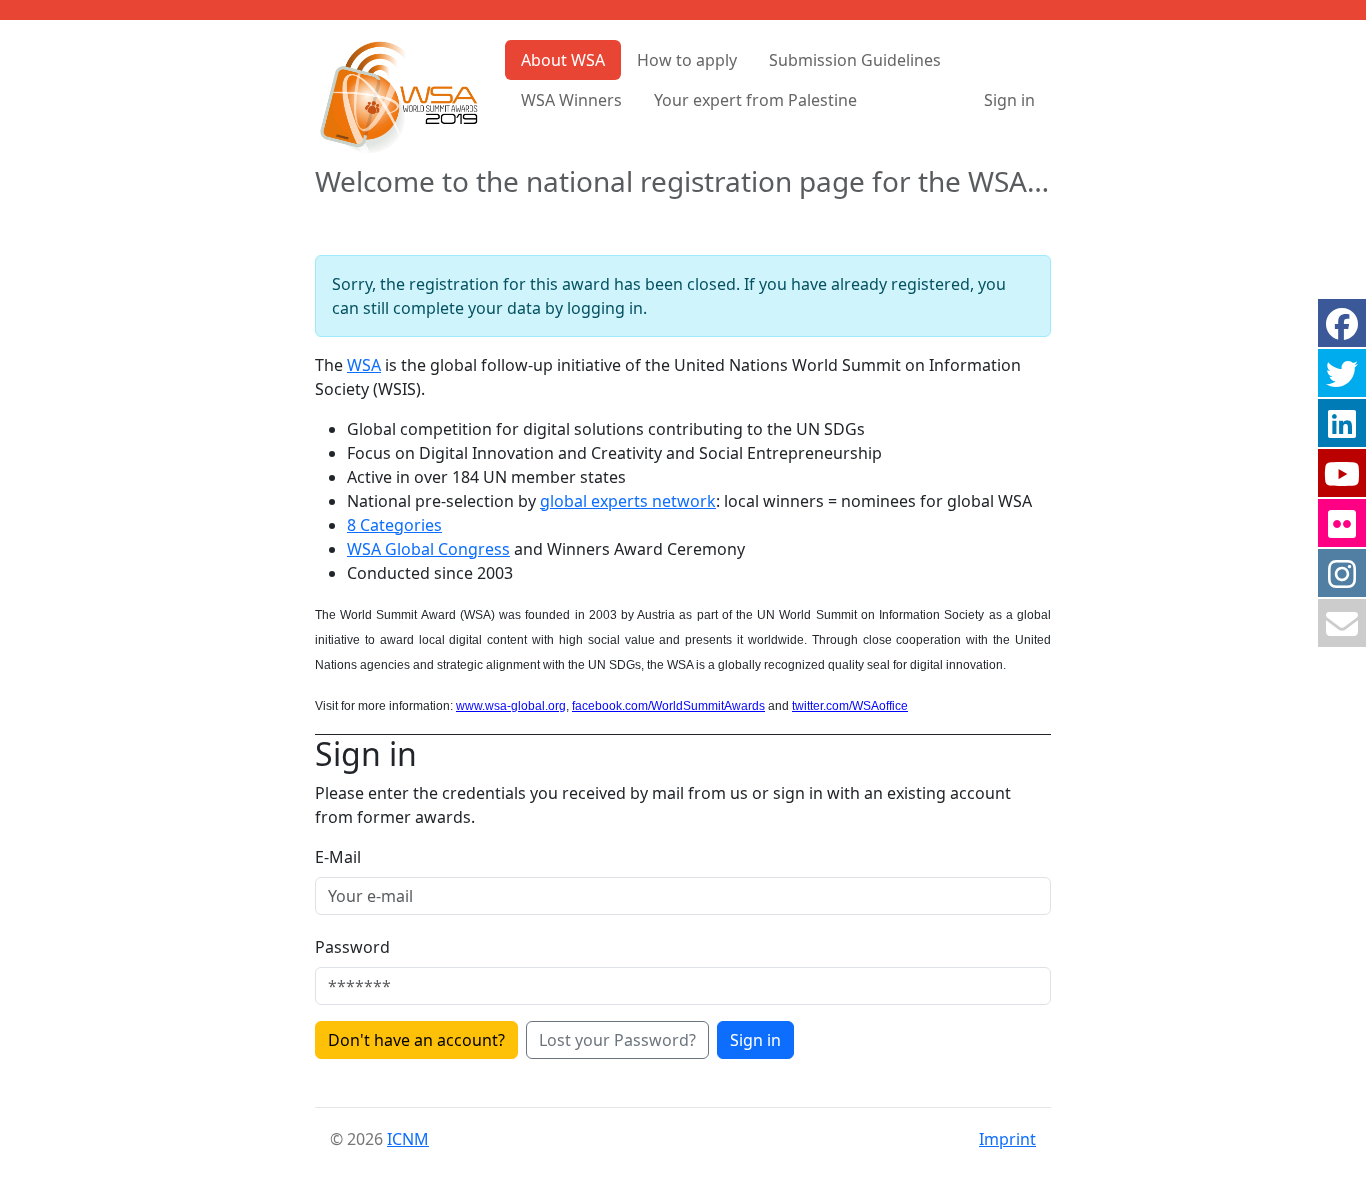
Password (352, 947)
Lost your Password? (617, 1040)
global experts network (628, 501)
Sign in (1009, 100)
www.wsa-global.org (511, 706)
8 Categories (394, 525)
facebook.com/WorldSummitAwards (668, 706)
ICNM (408, 1139)
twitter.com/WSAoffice (850, 706)
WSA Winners (571, 100)
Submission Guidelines (855, 60)
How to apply (687, 60)
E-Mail (338, 857)
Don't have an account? (416, 1040)
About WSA (563, 60)
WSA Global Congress (428, 549)
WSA (364, 365)
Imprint (1007, 1139)
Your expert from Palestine (755, 100)
